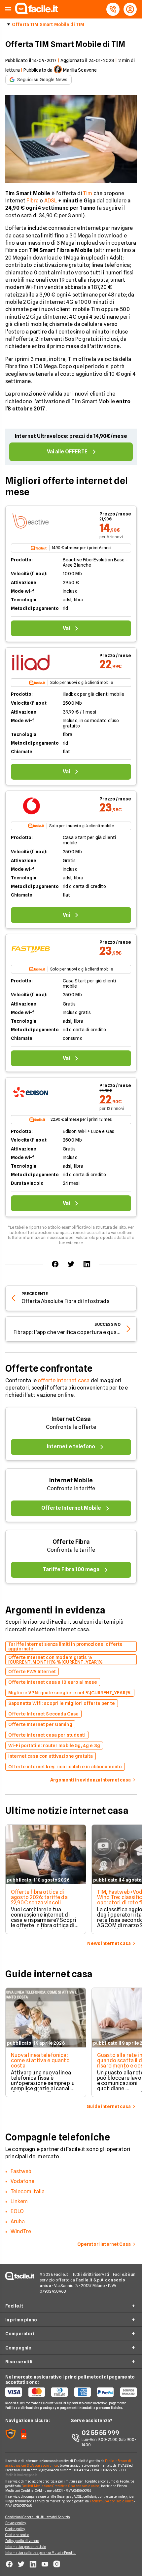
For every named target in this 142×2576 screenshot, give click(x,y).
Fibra (33, 201)
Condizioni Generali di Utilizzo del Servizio (37, 2517)
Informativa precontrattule (26, 2547)
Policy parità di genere (22, 2541)
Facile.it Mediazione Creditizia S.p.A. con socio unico (60, 2486)
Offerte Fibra (71, 1542)
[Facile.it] (37, 12)
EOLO (17, 2211)
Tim (88, 193)
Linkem (19, 2201)
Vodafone (22, 2181)
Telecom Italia (28, 2191)
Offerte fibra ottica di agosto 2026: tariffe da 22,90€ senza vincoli (39, 1897)
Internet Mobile (71, 1480)
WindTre (21, 2231)
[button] (8, 9)
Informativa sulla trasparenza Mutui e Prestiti (41, 2553)
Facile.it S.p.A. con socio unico (112, 2501)
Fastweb (21, 2171)
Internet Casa (71, 1419)
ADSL (51, 201)
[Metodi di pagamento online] (71, 2392)
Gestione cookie (17, 2535)
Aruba (18, 2222)
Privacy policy (16, 2523)
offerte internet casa (64, 1380)
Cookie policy (15, 2529)
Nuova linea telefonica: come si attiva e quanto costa (40, 2060)
